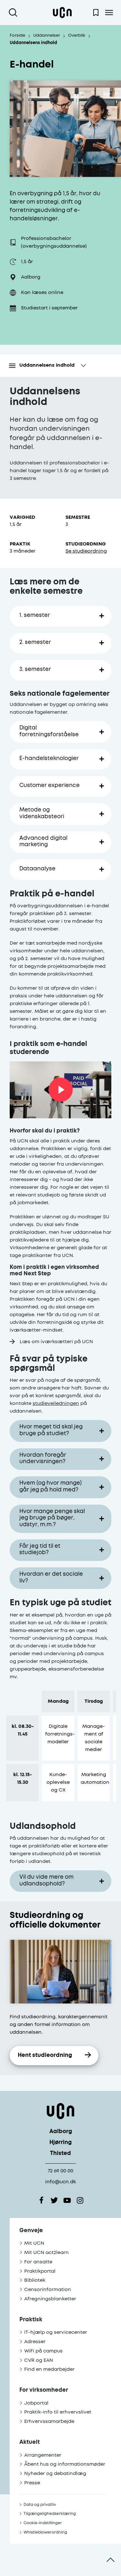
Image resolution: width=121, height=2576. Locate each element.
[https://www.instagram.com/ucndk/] (80, 2200)
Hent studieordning (45, 2055)
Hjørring (60, 2143)
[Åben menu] (109, 13)
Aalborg (61, 2132)
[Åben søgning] (14, 13)
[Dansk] (62, 13)
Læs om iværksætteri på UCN (56, 1342)
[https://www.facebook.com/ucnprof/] (41, 2200)
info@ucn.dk (60, 2182)
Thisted (60, 2154)
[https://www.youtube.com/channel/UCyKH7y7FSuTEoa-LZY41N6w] (67, 2200)
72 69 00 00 (60, 2171)
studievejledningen (56, 1403)
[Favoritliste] (96, 13)
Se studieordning (86, 551)
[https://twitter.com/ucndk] (54, 2200)
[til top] (111, 2560)
